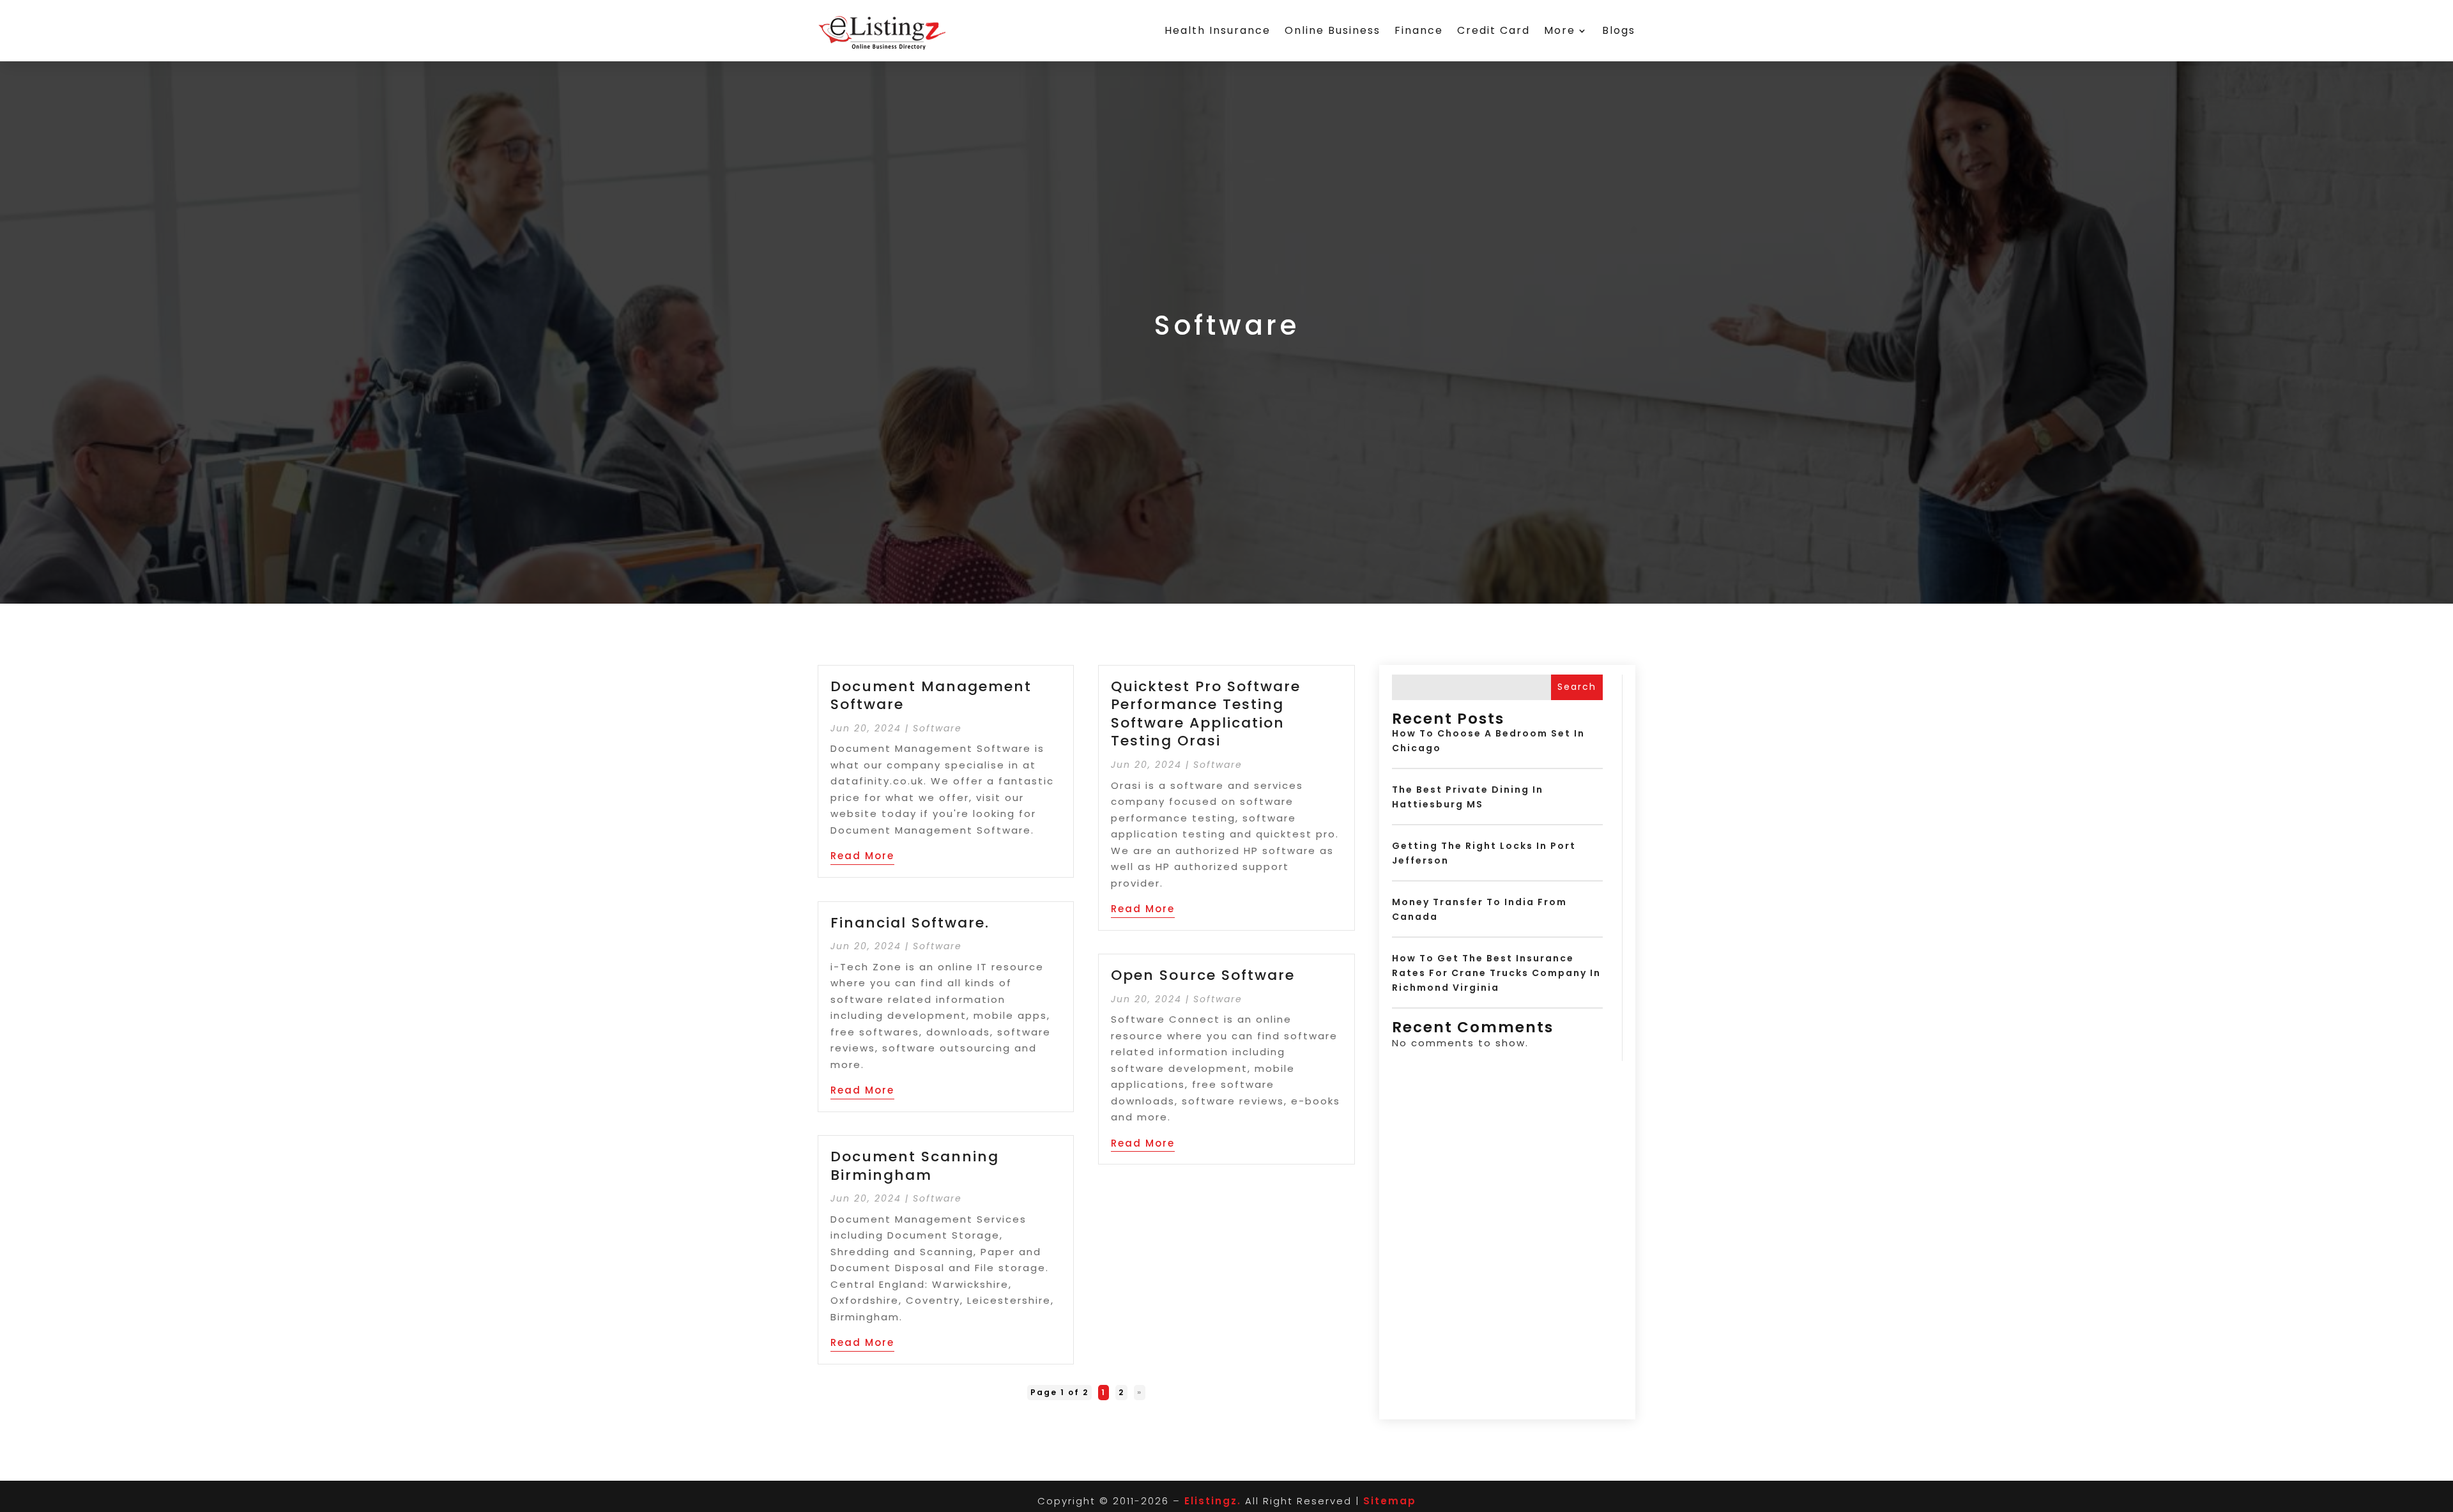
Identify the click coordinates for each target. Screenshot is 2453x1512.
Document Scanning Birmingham (915, 1166)
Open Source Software (1203, 975)
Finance (1419, 30)
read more (862, 856)
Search (1577, 687)
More (1560, 30)
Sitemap (1390, 1501)
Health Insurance (1218, 30)
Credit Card (1494, 30)
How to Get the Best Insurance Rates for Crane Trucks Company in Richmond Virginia (1496, 973)
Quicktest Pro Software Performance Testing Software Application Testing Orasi (1206, 714)
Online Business (1333, 30)
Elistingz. (1213, 1501)
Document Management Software (931, 696)
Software (937, 728)
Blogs (1619, 30)
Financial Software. (910, 923)
